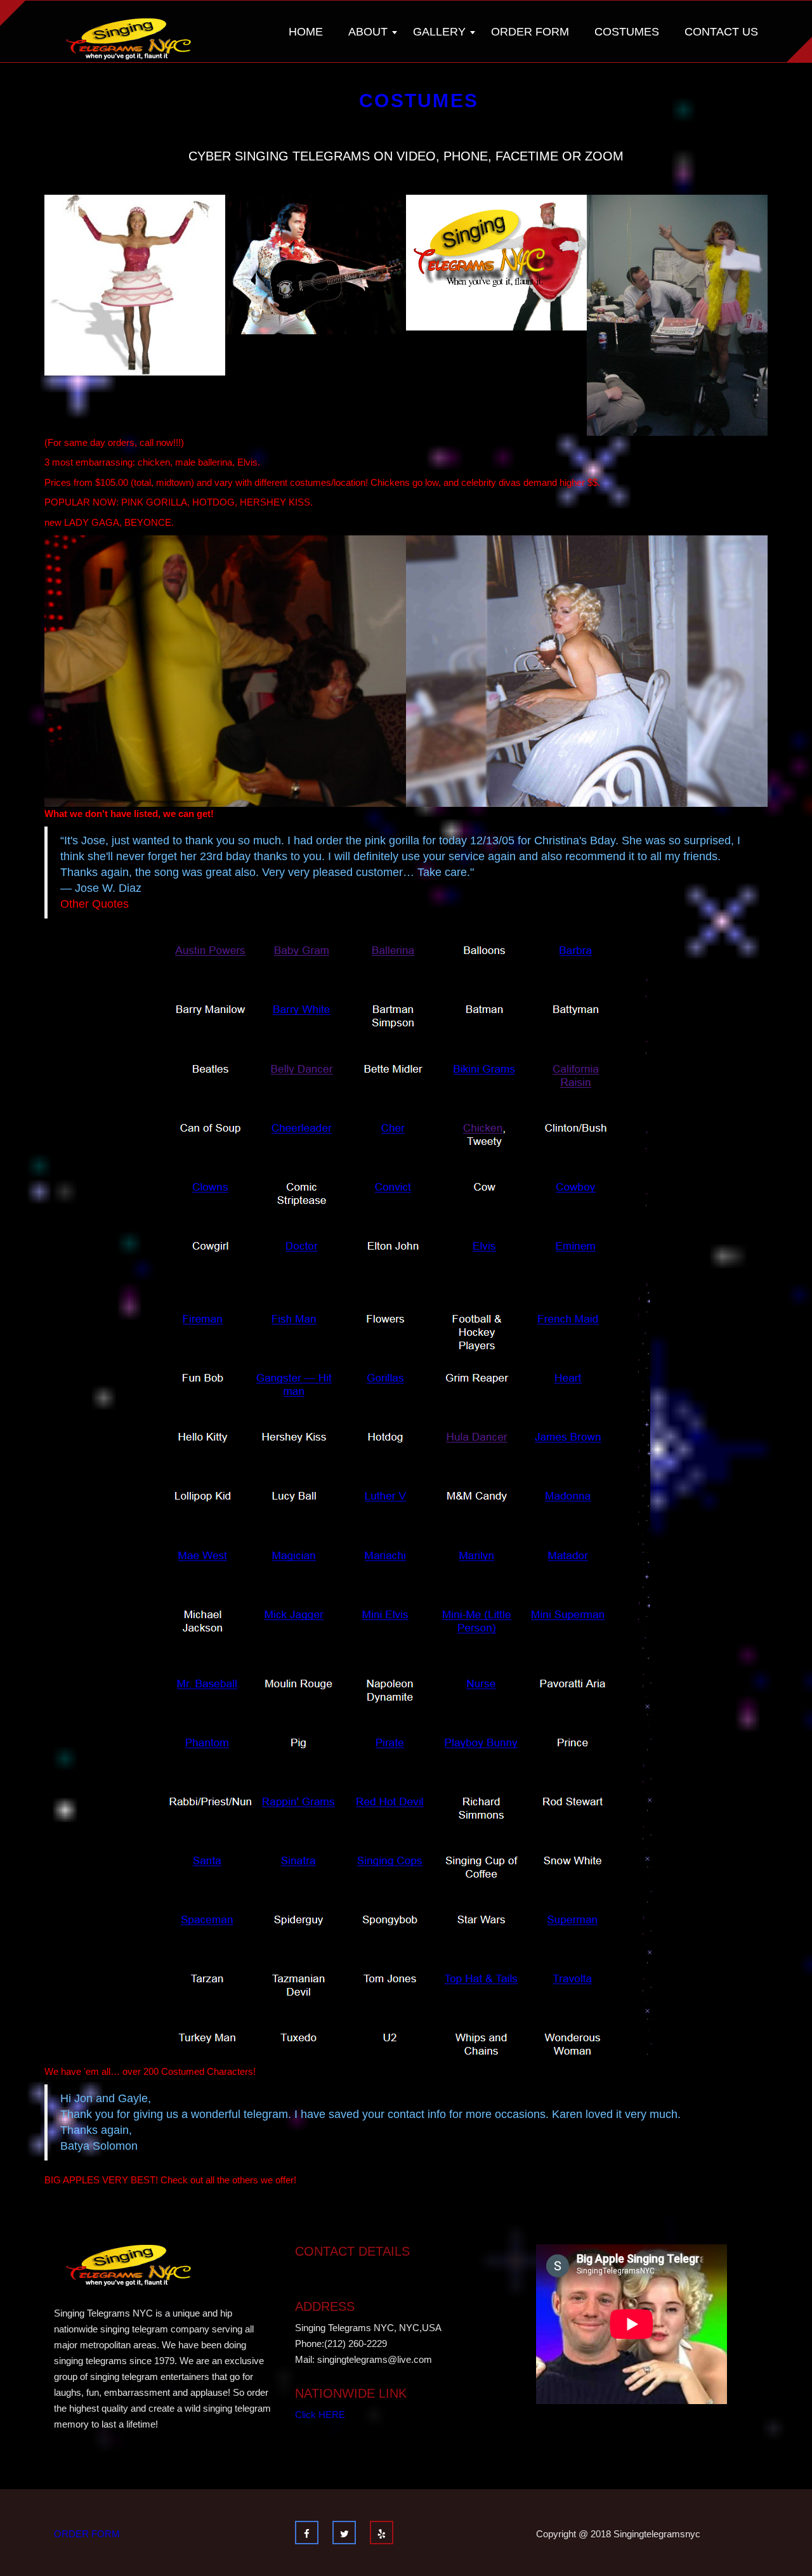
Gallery (439, 32)
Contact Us (721, 32)
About (368, 32)
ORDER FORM (87, 2534)
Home (306, 32)
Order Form (530, 32)
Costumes (627, 32)
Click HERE (320, 2415)
